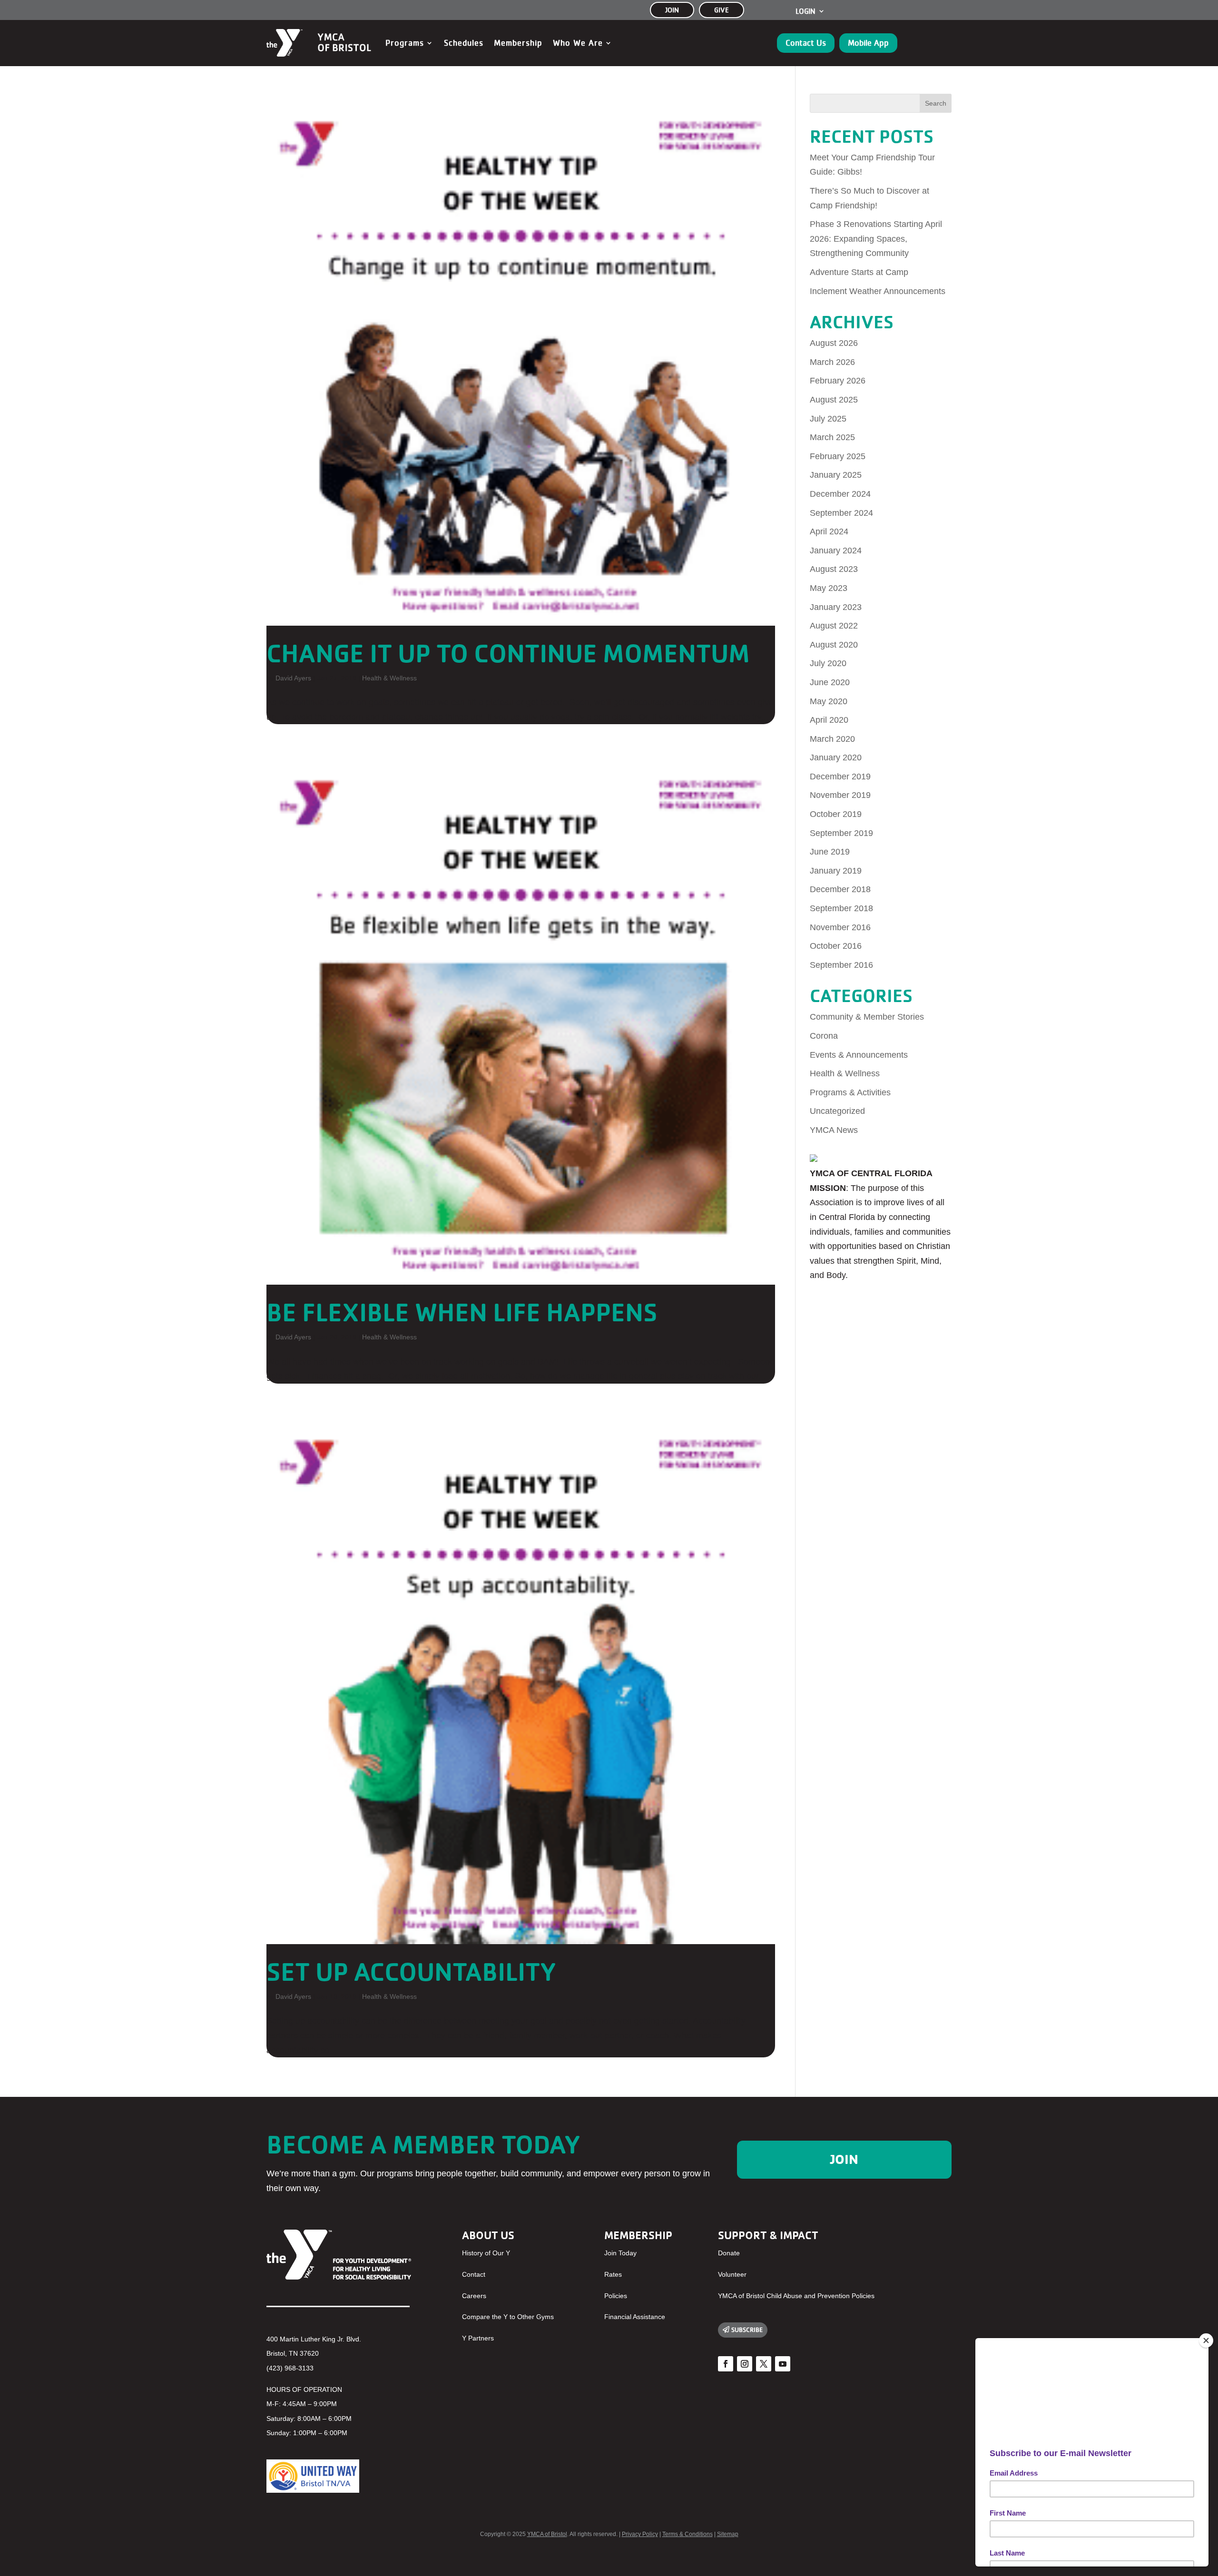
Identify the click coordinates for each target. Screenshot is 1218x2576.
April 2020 (829, 720)
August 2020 (834, 645)
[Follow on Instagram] (745, 2364)
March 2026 (832, 362)
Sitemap (728, 2534)
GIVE (722, 10)
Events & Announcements (859, 1055)
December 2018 (840, 889)
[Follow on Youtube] (783, 2364)
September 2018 (841, 908)
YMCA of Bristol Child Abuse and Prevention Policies (796, 2296)
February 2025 (838, 456)
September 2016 (841, 965)
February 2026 (838, 381)
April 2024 (829, 531)
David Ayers (293, 678)
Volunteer (732, 2274)
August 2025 (834, 400)
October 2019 (836, 814)
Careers (474, 2296)
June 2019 (830, 852)
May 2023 (829, 588)
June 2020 (830, 682)
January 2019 (836, 871)
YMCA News (834, 1130)
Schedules (464, 43)
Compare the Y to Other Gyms (508, 2317)
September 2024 (841, 513)
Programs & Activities (850, 1092)
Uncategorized (837, 1111)
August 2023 (834, 569)
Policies (616, 2296)
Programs (405, 43)
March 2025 (832, 437)
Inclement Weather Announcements (878, 291)
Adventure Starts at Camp (859, 272)
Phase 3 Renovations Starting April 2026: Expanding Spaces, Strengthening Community (876, 239)
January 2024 (836, 551)
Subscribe (747, 2330)
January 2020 (836, 757)
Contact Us (806, 43)
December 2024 (840, 494)
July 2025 (828, 419)
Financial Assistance (635, 2317)
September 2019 (841, 833)
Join (844, 2159)
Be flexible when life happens (462, 1312)
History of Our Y (486, 2253)
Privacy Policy (640, 2534)
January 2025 (836, 475)
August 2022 (834, 626)
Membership (518, 43)
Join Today (620, 2253)
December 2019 (840, 777)
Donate (729, 2253)
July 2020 (828, 663)
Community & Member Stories (867, 1017)
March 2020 (832, 739)
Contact (474, 2274)
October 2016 (836, 946)
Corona (824, 1036)
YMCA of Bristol (547, 2534)
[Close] (1206, 2340)
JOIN (672, 10)
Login (805, 11)
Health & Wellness (389, 678)
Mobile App (868, 43)
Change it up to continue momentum (508, 653)
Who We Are (578, 43)
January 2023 (836, 607)
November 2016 (840, 927)
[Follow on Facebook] (726, 2364)
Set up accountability (411, 1971)
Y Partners (478, 2338)
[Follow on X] (764, 2364)
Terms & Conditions (688, 2534)
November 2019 (840, 795)
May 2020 (829, 701)
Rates (613, 2274)
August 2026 (834, 343)
